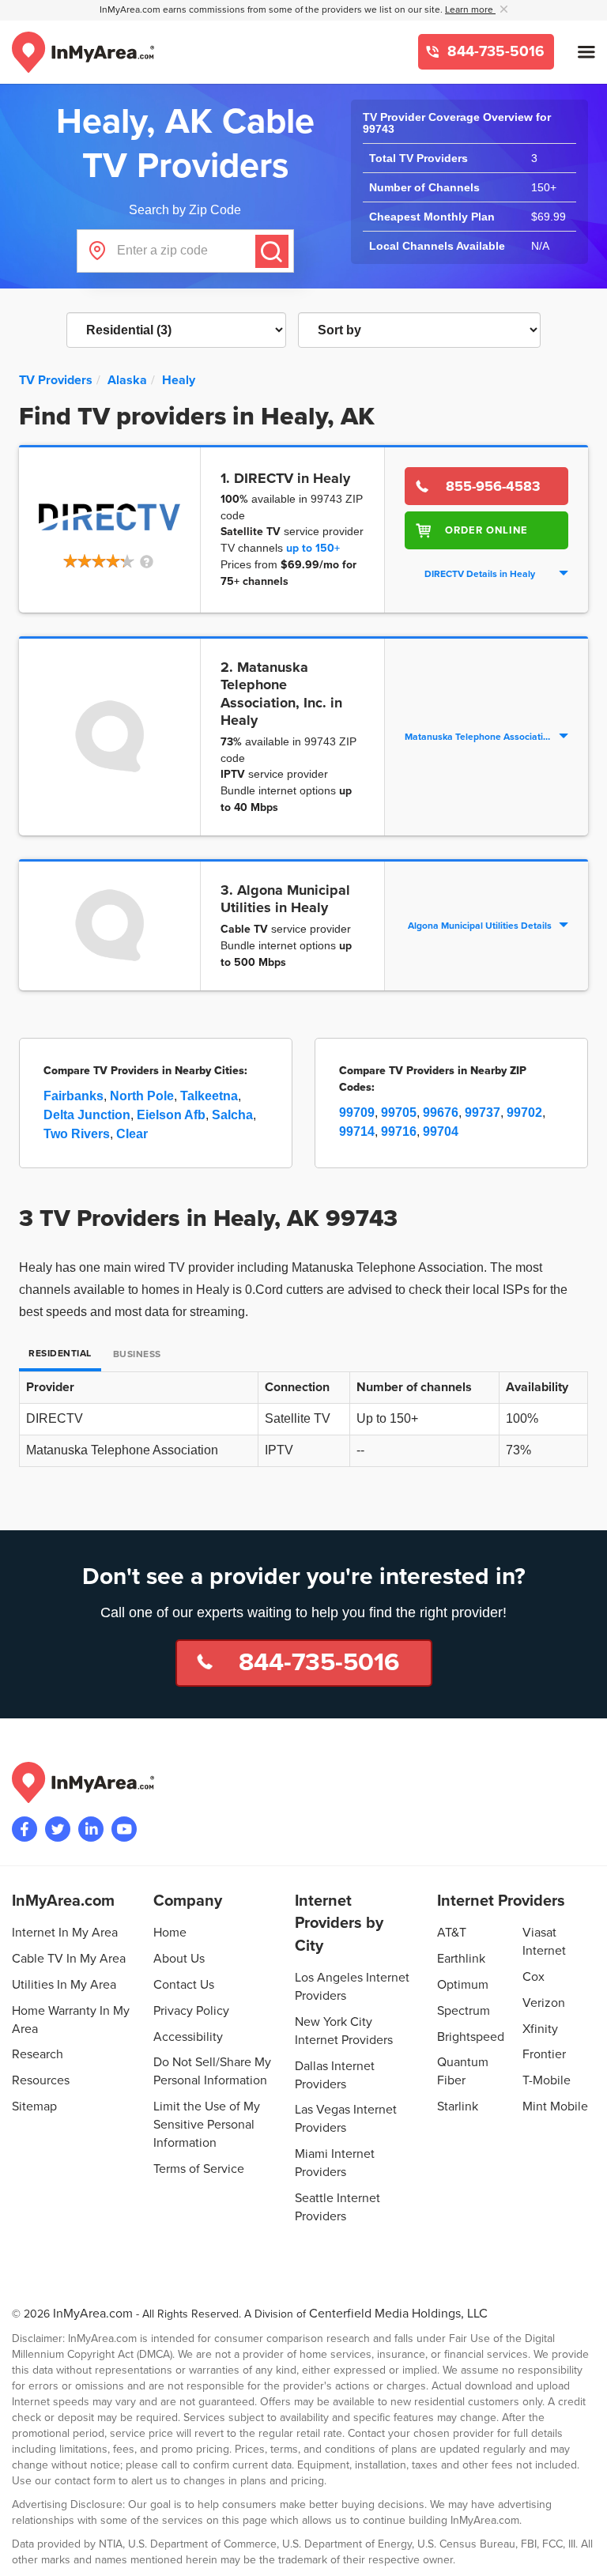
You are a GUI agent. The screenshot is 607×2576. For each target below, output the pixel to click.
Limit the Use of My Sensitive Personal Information (207, 2125)
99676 (441, 1113)
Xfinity (540, 2029)
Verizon (544, 2003)
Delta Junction (87, 1115)
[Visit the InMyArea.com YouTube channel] (124, 1829)
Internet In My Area (65, 1933)
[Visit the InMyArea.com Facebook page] (25, 1829)
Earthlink (461, 1959)
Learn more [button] (470, 10)
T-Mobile (547, 2080)
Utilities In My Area (64, 1985)
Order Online (486, 530)
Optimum (463, 1985)
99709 (357, 1113)
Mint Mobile (555, 2106)
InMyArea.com (93, 2314)
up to (313, 548)
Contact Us (184, 1985)
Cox (533, 1977)
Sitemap (34, 2106)
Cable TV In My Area (69, 1959)
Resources (41, 2080)
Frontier (544, 2054)
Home (170, 1933)
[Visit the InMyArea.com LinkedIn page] (91, 1829)
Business (137, 1354)
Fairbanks (74, 1096)
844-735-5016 (494, 52)
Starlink (458, 2106)
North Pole (142, 1096)
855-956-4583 (493, 486)
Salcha (232, 1115)
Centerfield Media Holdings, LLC (398, 2314)
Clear (132, 1134)
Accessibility (188, 2037)
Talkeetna (209, 1096)
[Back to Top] (582, 2551)
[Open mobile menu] (586, 52)
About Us (179, 1959)
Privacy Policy (191, 2011)
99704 (441, 1131)
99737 (483, 1113)
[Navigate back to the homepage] (83, 52)
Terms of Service (199, 2169)
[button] (109, 563)
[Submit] (272, 251)
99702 (524, 1113)
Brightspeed (471, 2037)
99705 (399, 1113)
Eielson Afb (171, 1115)
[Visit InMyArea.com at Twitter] (58, 1829)
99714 (357, 1131)
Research (38, 2054)
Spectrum (464, 2011)
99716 (399, 1131)
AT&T (452, 1933)
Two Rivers (77, 1134)
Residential (60, 1354)
